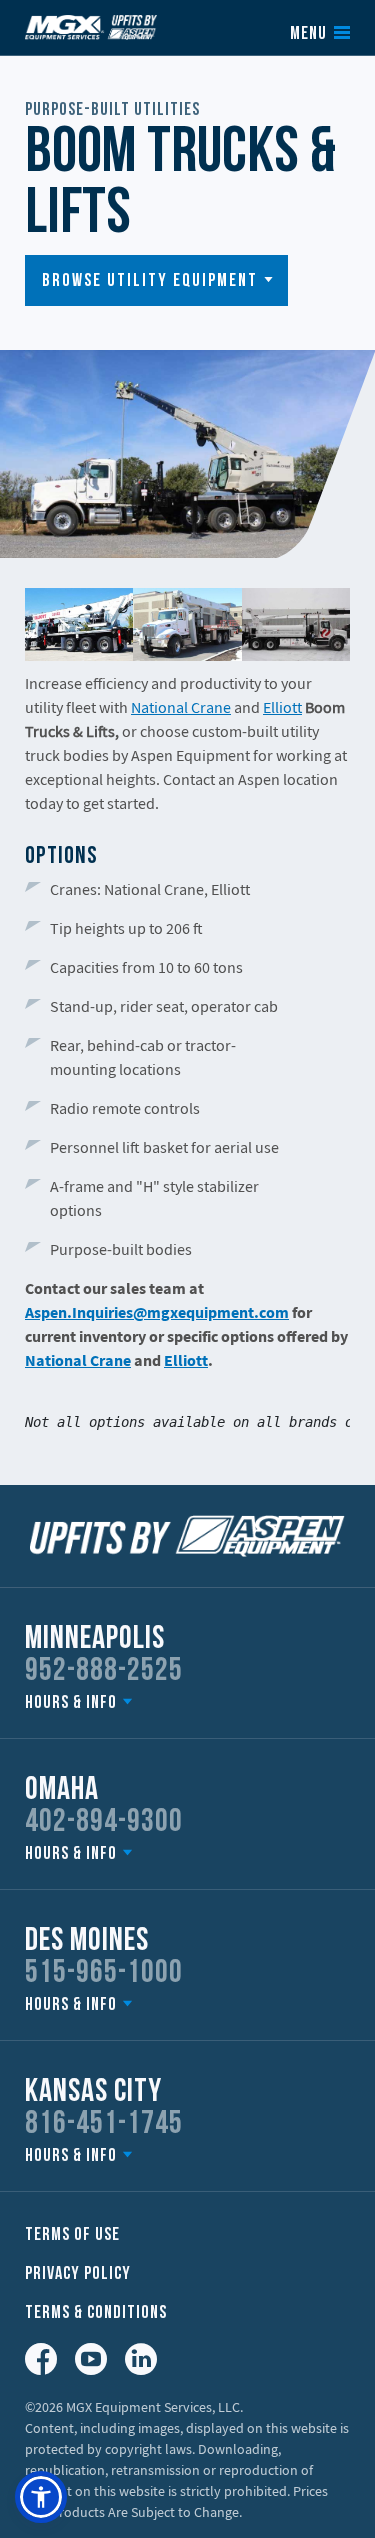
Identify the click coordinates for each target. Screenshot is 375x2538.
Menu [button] (308, 35)
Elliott (282, 707)
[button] (156, 280)
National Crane (181, 707)
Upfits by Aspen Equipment (91, 27)
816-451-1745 (104, 2125)
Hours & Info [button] (71, 1703)
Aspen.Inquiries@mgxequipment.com (157, 1312)
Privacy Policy (78, 2274)
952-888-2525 (104, 1672)
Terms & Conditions (96, 2313)
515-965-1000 (104, 1974)
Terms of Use (72, 2235)
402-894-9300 (104, 1823)
